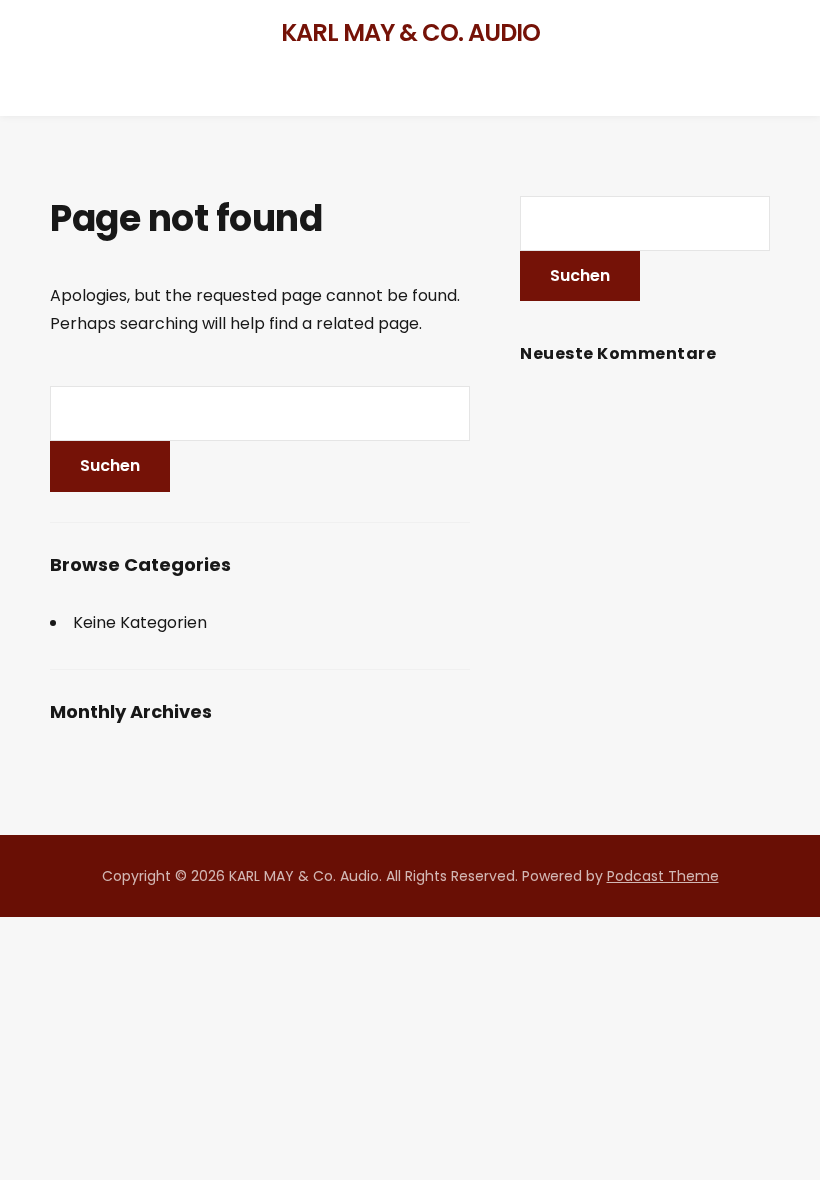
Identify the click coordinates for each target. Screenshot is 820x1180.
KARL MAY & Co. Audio (410, 32)
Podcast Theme (663, 876)
